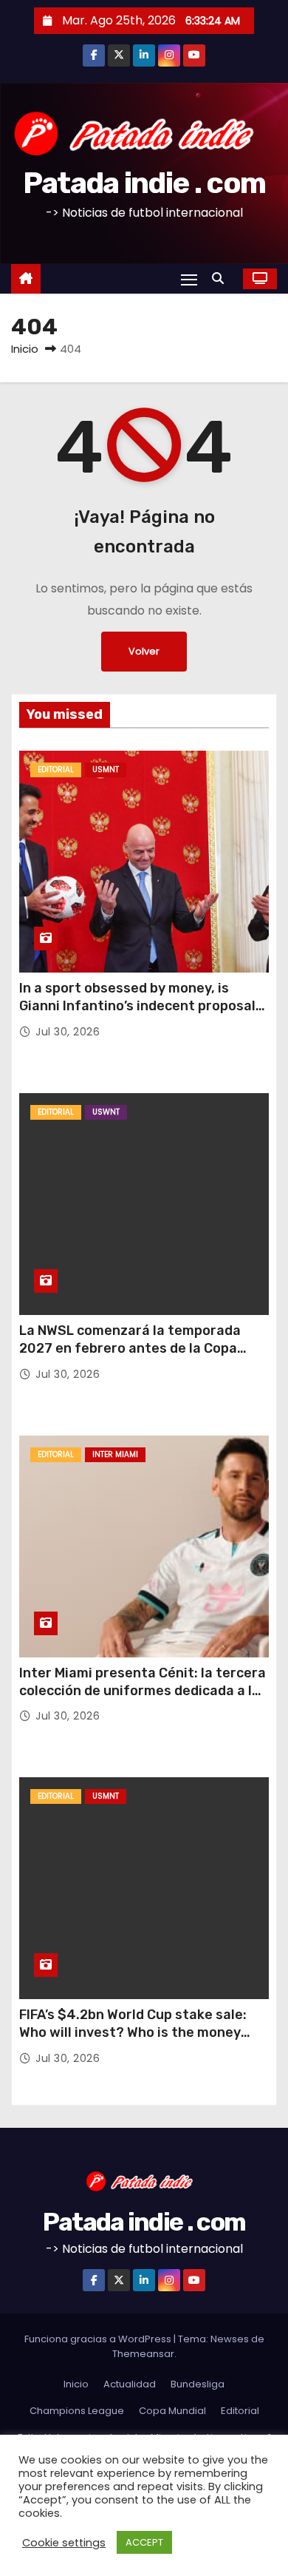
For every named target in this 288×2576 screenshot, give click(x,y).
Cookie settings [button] (64, 2543)
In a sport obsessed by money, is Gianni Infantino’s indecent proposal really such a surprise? (137, 1006)
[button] (222, 278)
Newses (230, 2339)
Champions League (77, 2411)
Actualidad (130, 2384)
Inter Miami (115, 1454)
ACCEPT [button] (144, 2542)
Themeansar (143, 2354)
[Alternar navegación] (189, 279)
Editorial (56, 770)
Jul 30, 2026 (68, 1032)
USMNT (106, 770)
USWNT (106, 1112)
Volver (144, 651)
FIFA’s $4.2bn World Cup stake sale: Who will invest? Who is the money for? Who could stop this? (133, 2032)
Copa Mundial (172, 2411)
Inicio (25, 349)
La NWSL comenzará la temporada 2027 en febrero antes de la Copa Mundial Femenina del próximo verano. (143, 1348)
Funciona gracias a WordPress (99, 2339)
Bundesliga (198, 2384)
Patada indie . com (144, 183)
